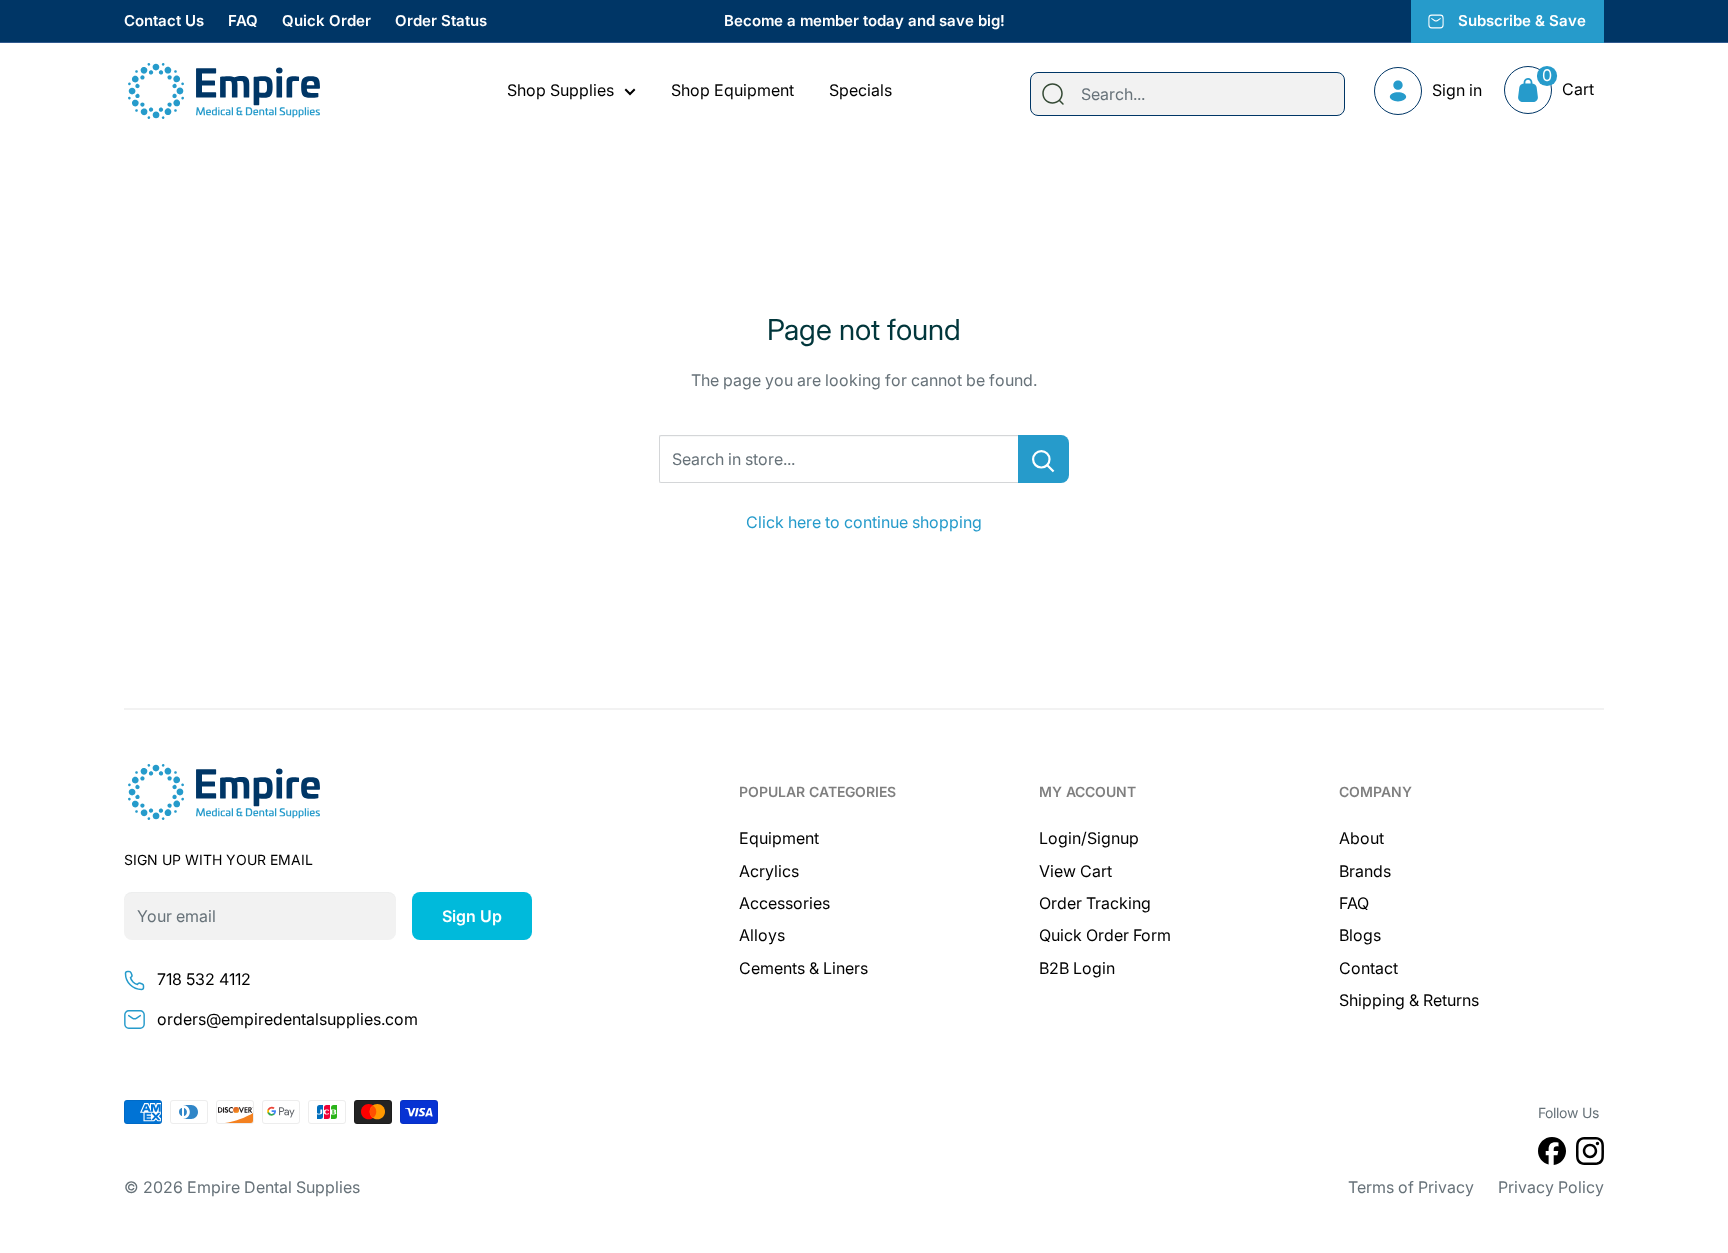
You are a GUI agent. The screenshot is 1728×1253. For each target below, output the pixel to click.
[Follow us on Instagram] (1590, 1155)
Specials (860, 90)
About (1361, 838)
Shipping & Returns (1409, 1000)
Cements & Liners (803, 968)
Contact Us (164, 20)
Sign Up (472, 916)
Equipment (779, 838)
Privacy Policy (1551, 1187)
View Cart (1075, 871)
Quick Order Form (1105, 935)
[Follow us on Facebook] (1552, 1155)
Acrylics (769, 871)
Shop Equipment (732, 90)
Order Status (441, 20)
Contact (1368, 968)
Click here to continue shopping (864, 522)
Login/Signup (1089, 838)
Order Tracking (1095, 903)
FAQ (243, 20)
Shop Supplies (560, 90)
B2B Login (1077, 968)
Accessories (784, 903)
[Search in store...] (1043, 459)
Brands (1365, 871)
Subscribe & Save (1522, 20)
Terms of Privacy (1411, 1187)
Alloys (762, 935)
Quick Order (326, 20)
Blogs (1360, 935)
